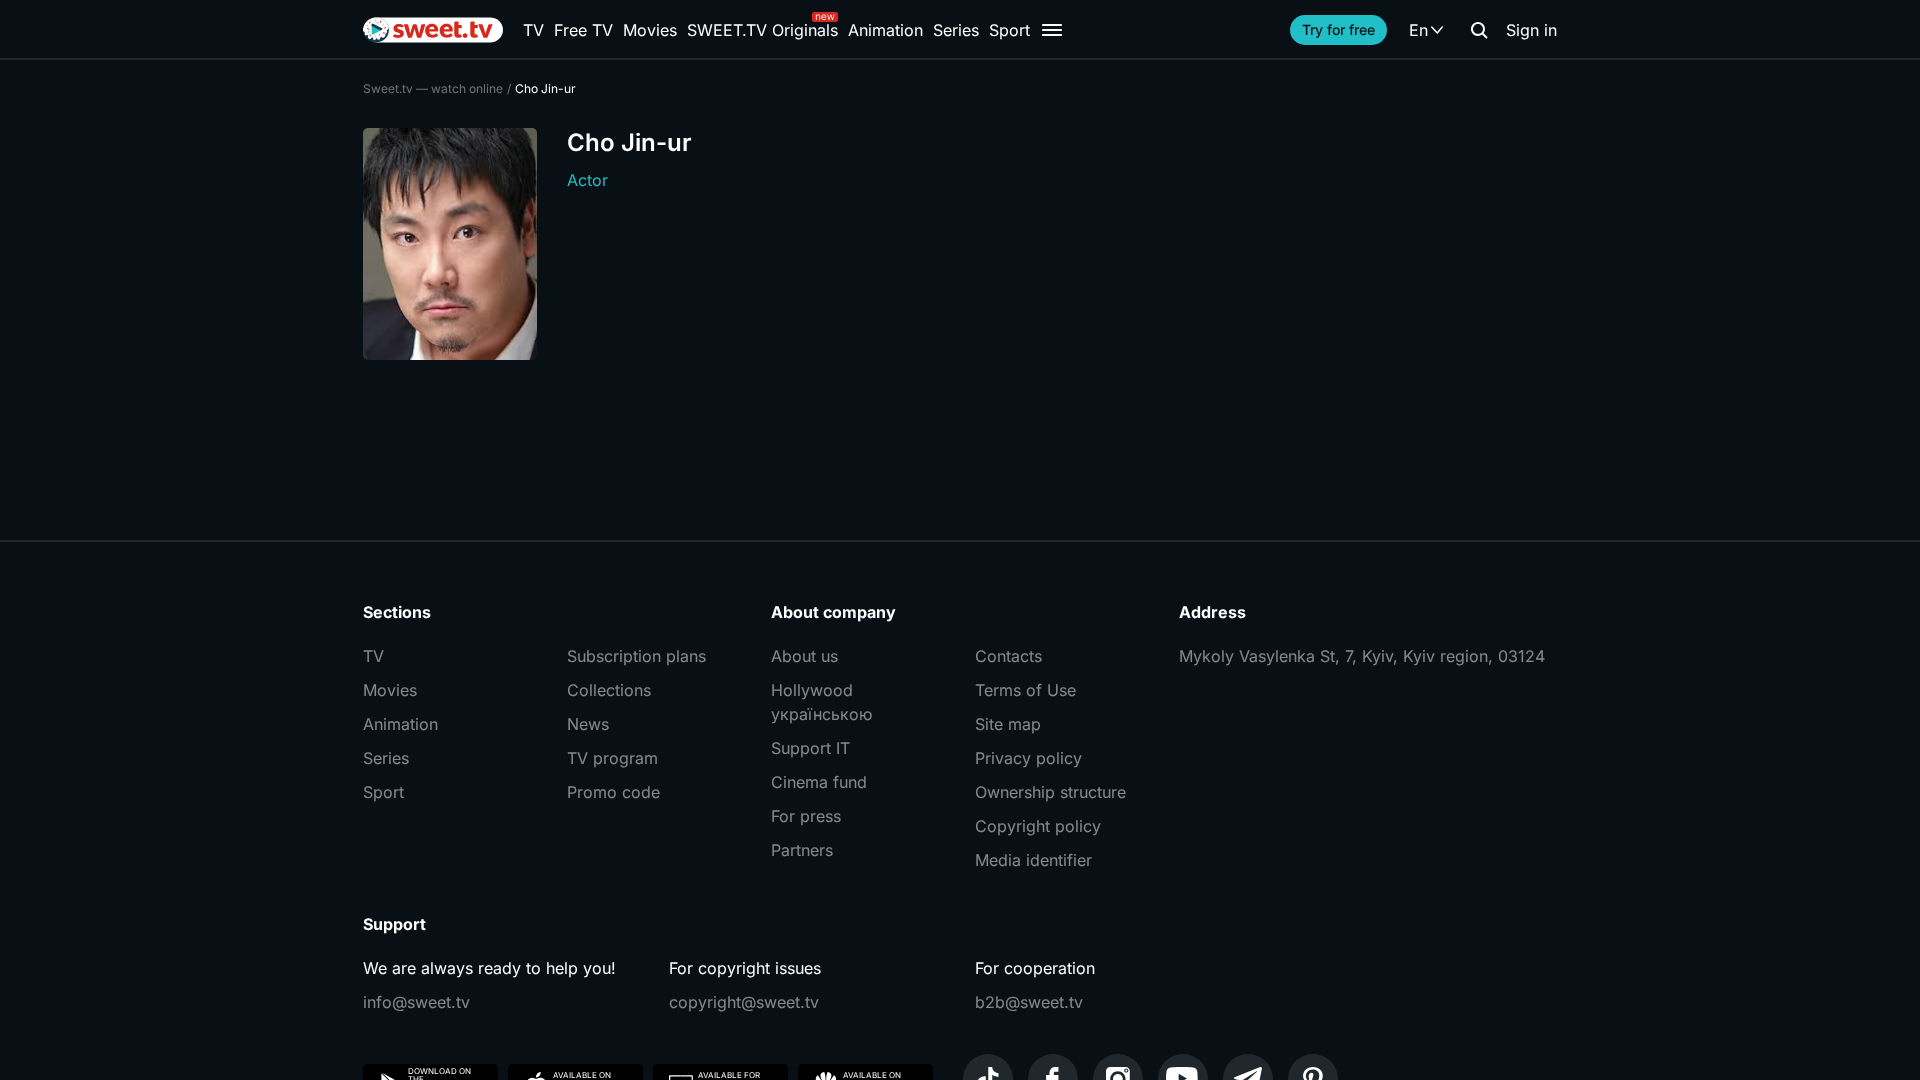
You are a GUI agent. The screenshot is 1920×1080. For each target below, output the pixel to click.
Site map (1008, 724)
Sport (1009, 30)
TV (533, 30)
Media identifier (1033, 860)
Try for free (1338, 29)
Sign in (1531, 30)
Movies (650, 30)
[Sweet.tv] (433, 30)
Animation (885, 30)
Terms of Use (1025, 690)
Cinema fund (819, 782)
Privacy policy (1028, 758)
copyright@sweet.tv (744, 1002)
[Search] (1479, 30)
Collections (609, 690)
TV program (612, 758)
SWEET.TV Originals (762, 30)
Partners (802, 850)
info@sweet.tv (416, 1002)
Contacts (1008, 656)
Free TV (583, 30)
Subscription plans (636, 656)
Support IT (810, 748)
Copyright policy (1038, 826)
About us (804, 656)
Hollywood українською (821, 702)
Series (956, 30)
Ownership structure (1050, 792)
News (588, 724)
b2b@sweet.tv (1029, 1002)
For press (806, 816)
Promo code (613, 792)
